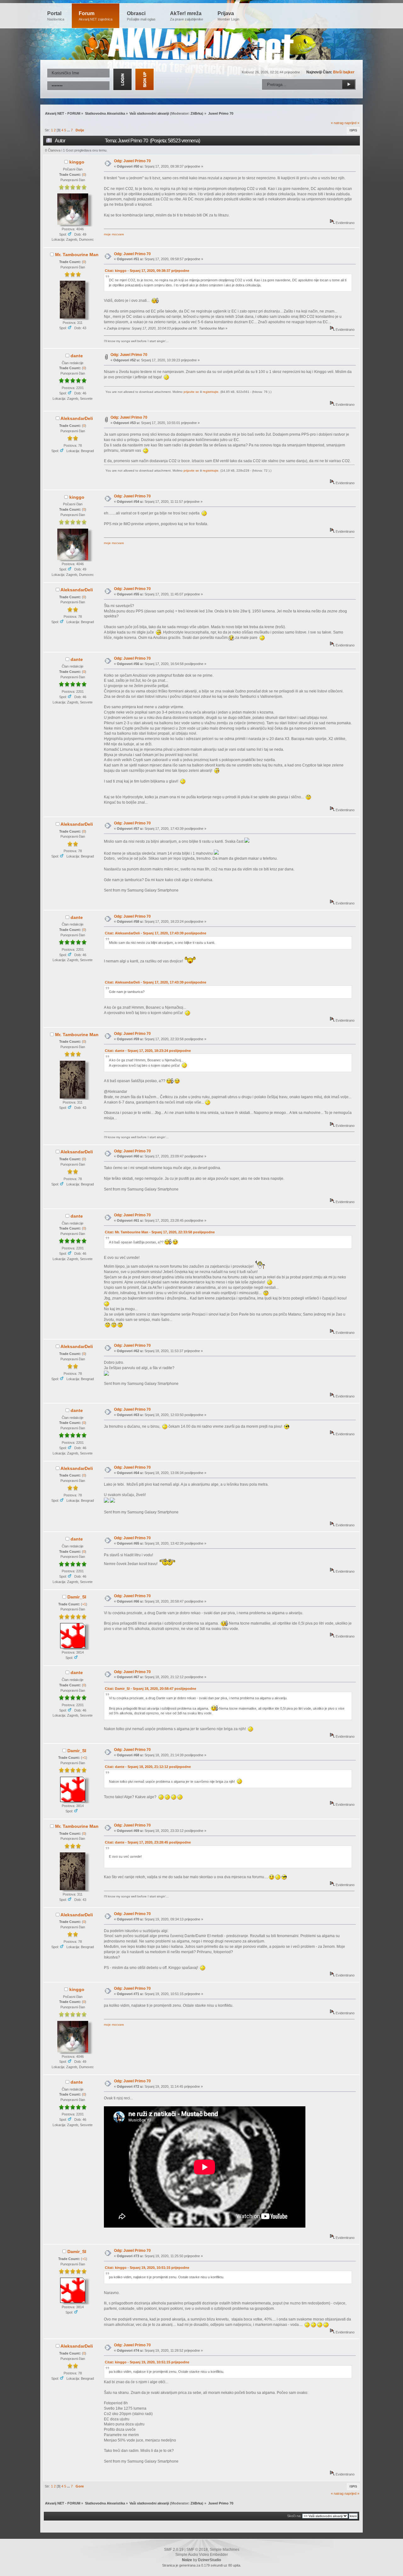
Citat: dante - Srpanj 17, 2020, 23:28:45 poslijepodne (148, 1842)
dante (77, 356)
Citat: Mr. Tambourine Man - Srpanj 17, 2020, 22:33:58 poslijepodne (160, 1232)
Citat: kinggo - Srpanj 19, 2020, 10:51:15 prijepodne (147, 2268)
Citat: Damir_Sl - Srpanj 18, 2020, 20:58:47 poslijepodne (150, 1689)
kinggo (77, 162)
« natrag (337, 123)
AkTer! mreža (187, 16)
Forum (96, 16)
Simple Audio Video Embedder (202, 2555)
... (69, 130)
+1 (84, 1604)
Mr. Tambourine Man (77, 255)
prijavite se (191, 392)
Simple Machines (224, 2550)
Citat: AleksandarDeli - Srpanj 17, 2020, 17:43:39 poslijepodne (156, 933)
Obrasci (141, 16)
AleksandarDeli (77, 418)
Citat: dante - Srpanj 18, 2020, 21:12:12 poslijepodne (148, 1767)
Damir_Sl (77, 1597)
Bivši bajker (344, 72)
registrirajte (211, 392)
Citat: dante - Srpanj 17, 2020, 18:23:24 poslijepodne (148, 1051)
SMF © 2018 (197, 2550)
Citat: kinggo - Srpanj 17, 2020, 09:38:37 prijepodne (147, 271)
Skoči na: (294, 2516)
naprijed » (352, 123)
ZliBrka (196, 113)
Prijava (228, 16)
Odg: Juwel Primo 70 (132, 161)
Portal (56, 16)
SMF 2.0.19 (174, 2550)
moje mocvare (114, 234)
